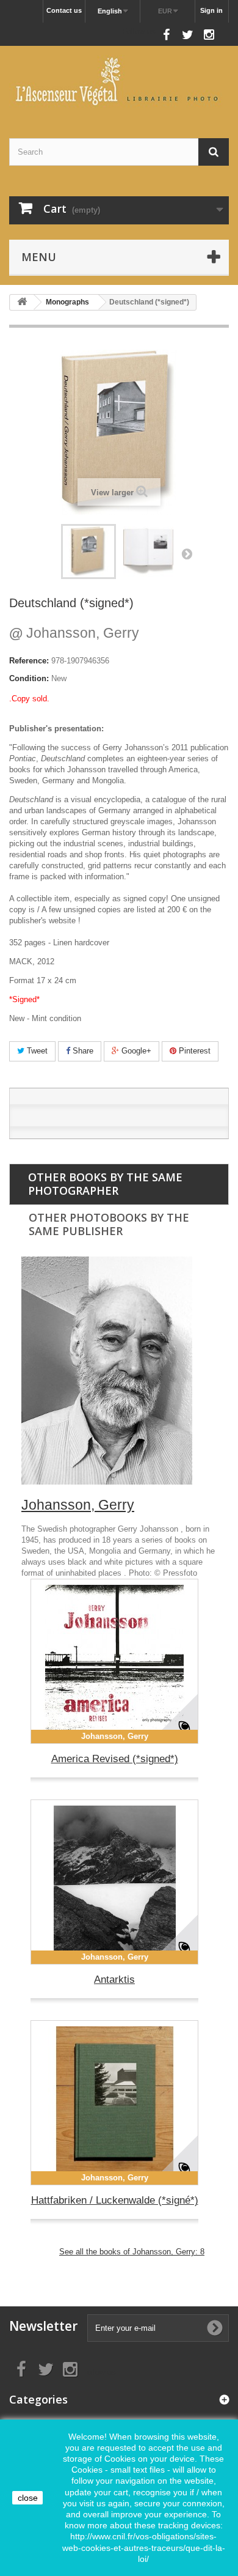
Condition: (29, 678)
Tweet (36, 1051)
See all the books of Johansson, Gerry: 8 (132, 2252)
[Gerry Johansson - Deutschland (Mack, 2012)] (88, 552)
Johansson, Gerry (74, 633)
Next (187, 553)
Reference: (29, 661)
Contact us (64, 10)
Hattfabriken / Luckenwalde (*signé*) (115, 2200)
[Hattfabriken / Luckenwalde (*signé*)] (114, 2103)
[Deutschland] (148, 552)
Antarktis (114, 1980)
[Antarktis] (114, 1882)
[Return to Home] (22, 302)
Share (82, 1051)
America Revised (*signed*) (115, 1759)
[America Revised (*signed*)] (114, 1661)
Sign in (211, 10)
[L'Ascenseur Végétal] (119, 81)
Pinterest (193, 1051)
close (28, 2498)
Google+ (135, 1051)
